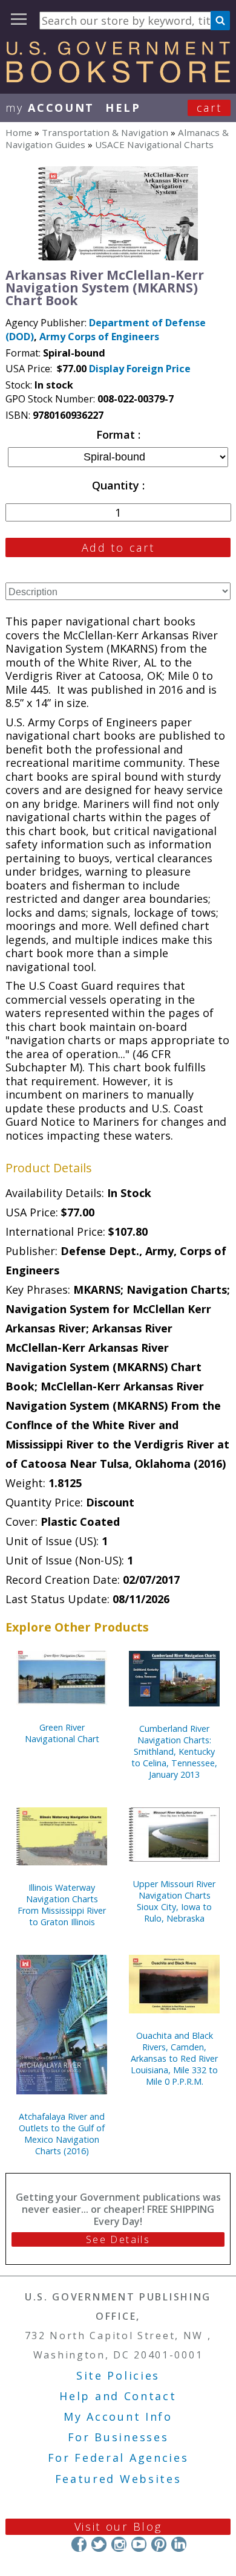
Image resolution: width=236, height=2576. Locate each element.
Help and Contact (118, 2396)
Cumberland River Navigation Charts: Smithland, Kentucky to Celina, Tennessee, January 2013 (174, 1751)
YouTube (139, 2544)
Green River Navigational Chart (62, 1733)
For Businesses (118, 2437)
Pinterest (159, 2544)
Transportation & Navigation (105, 132)
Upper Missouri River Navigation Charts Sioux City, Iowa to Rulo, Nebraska (174, 1901)
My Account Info (118, 2416)
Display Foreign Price (140, 369)
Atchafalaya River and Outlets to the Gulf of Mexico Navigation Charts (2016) (62, 2134)
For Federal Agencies (118, 2458)
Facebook (79, 2544)
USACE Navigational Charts (154, 144)
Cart (209, 108)
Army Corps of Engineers (99, 337)
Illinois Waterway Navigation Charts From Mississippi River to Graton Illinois (62, 1905)
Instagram (119, 2544)
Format (117, 434)
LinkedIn (179, 2544)
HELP (123, 108)
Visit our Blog (118, 2526)
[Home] (118, 79)
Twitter (99, 2544)
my (50, 108)
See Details (118, 2239)
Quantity (117, 485)
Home (19, 132)
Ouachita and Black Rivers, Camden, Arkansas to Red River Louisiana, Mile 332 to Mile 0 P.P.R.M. (174, 2058)
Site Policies (118, 2375)
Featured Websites (118, 2479)
